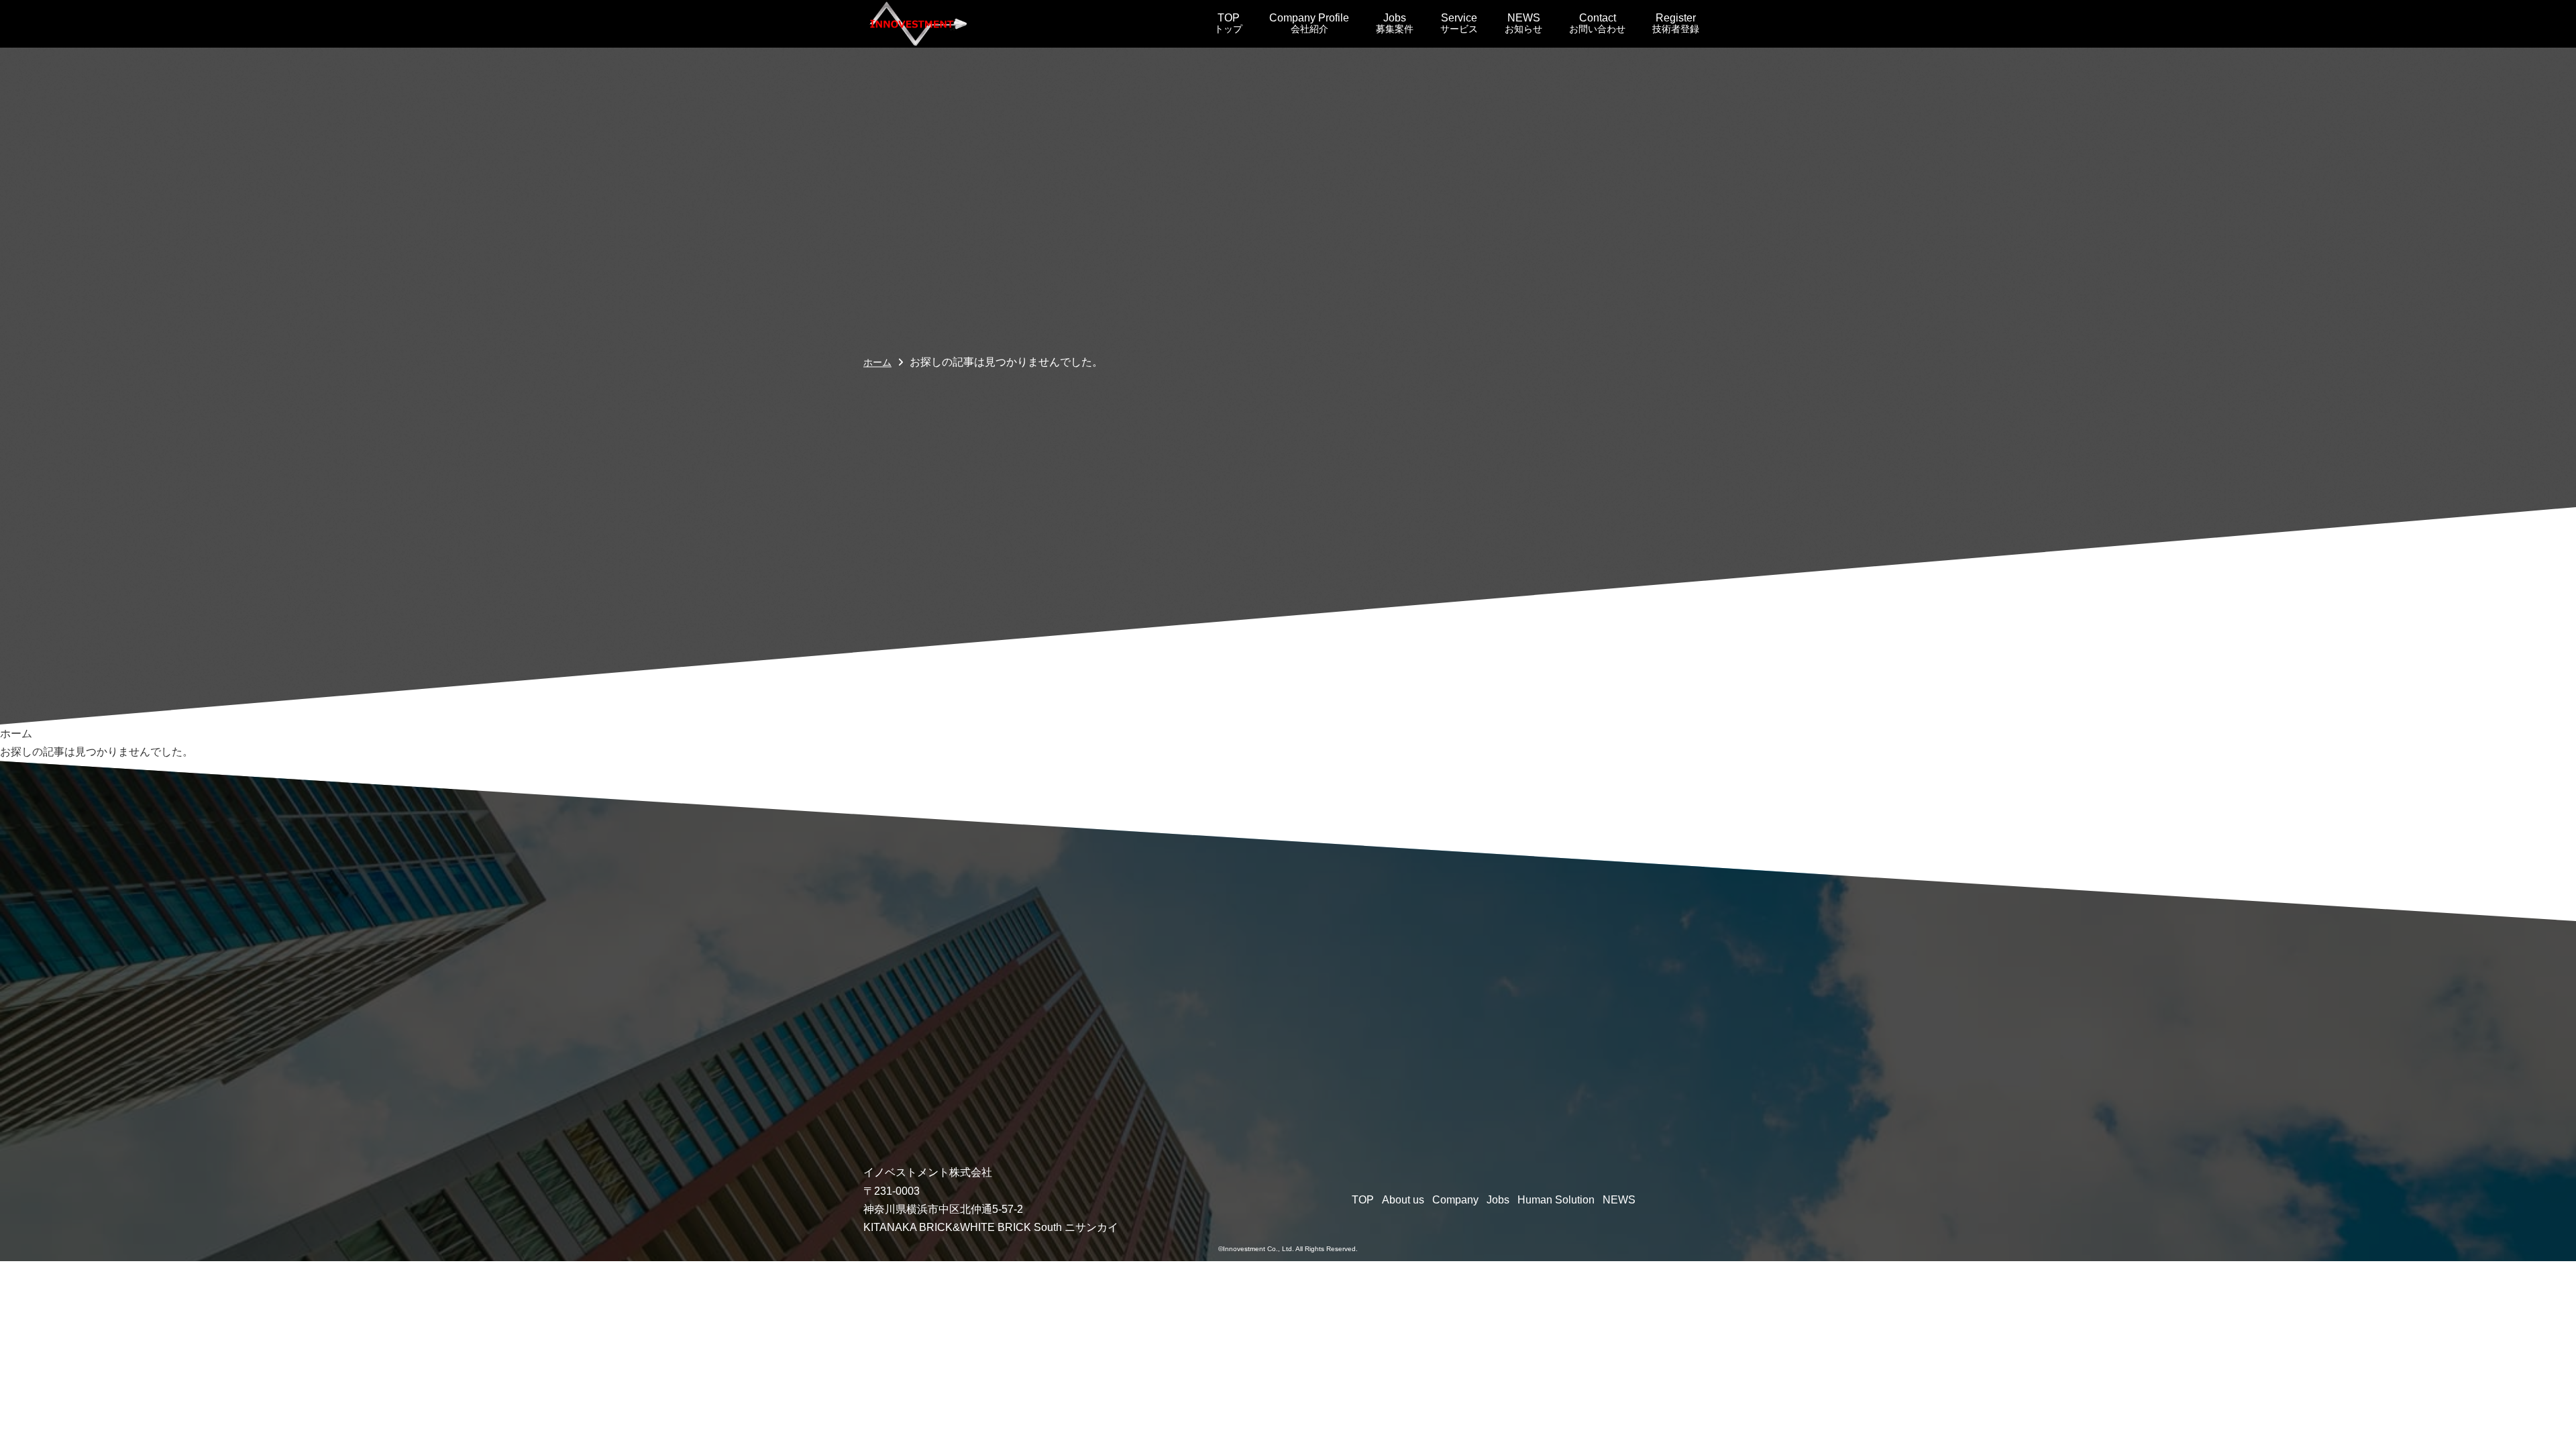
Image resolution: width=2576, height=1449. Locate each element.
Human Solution (1556, 1200)
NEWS (1523, 23)
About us (1403, 1200)
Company (1455, 1200)
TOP (1228, 23)
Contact (1597, 23)
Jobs (1395, 23)
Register (1676, 23)
